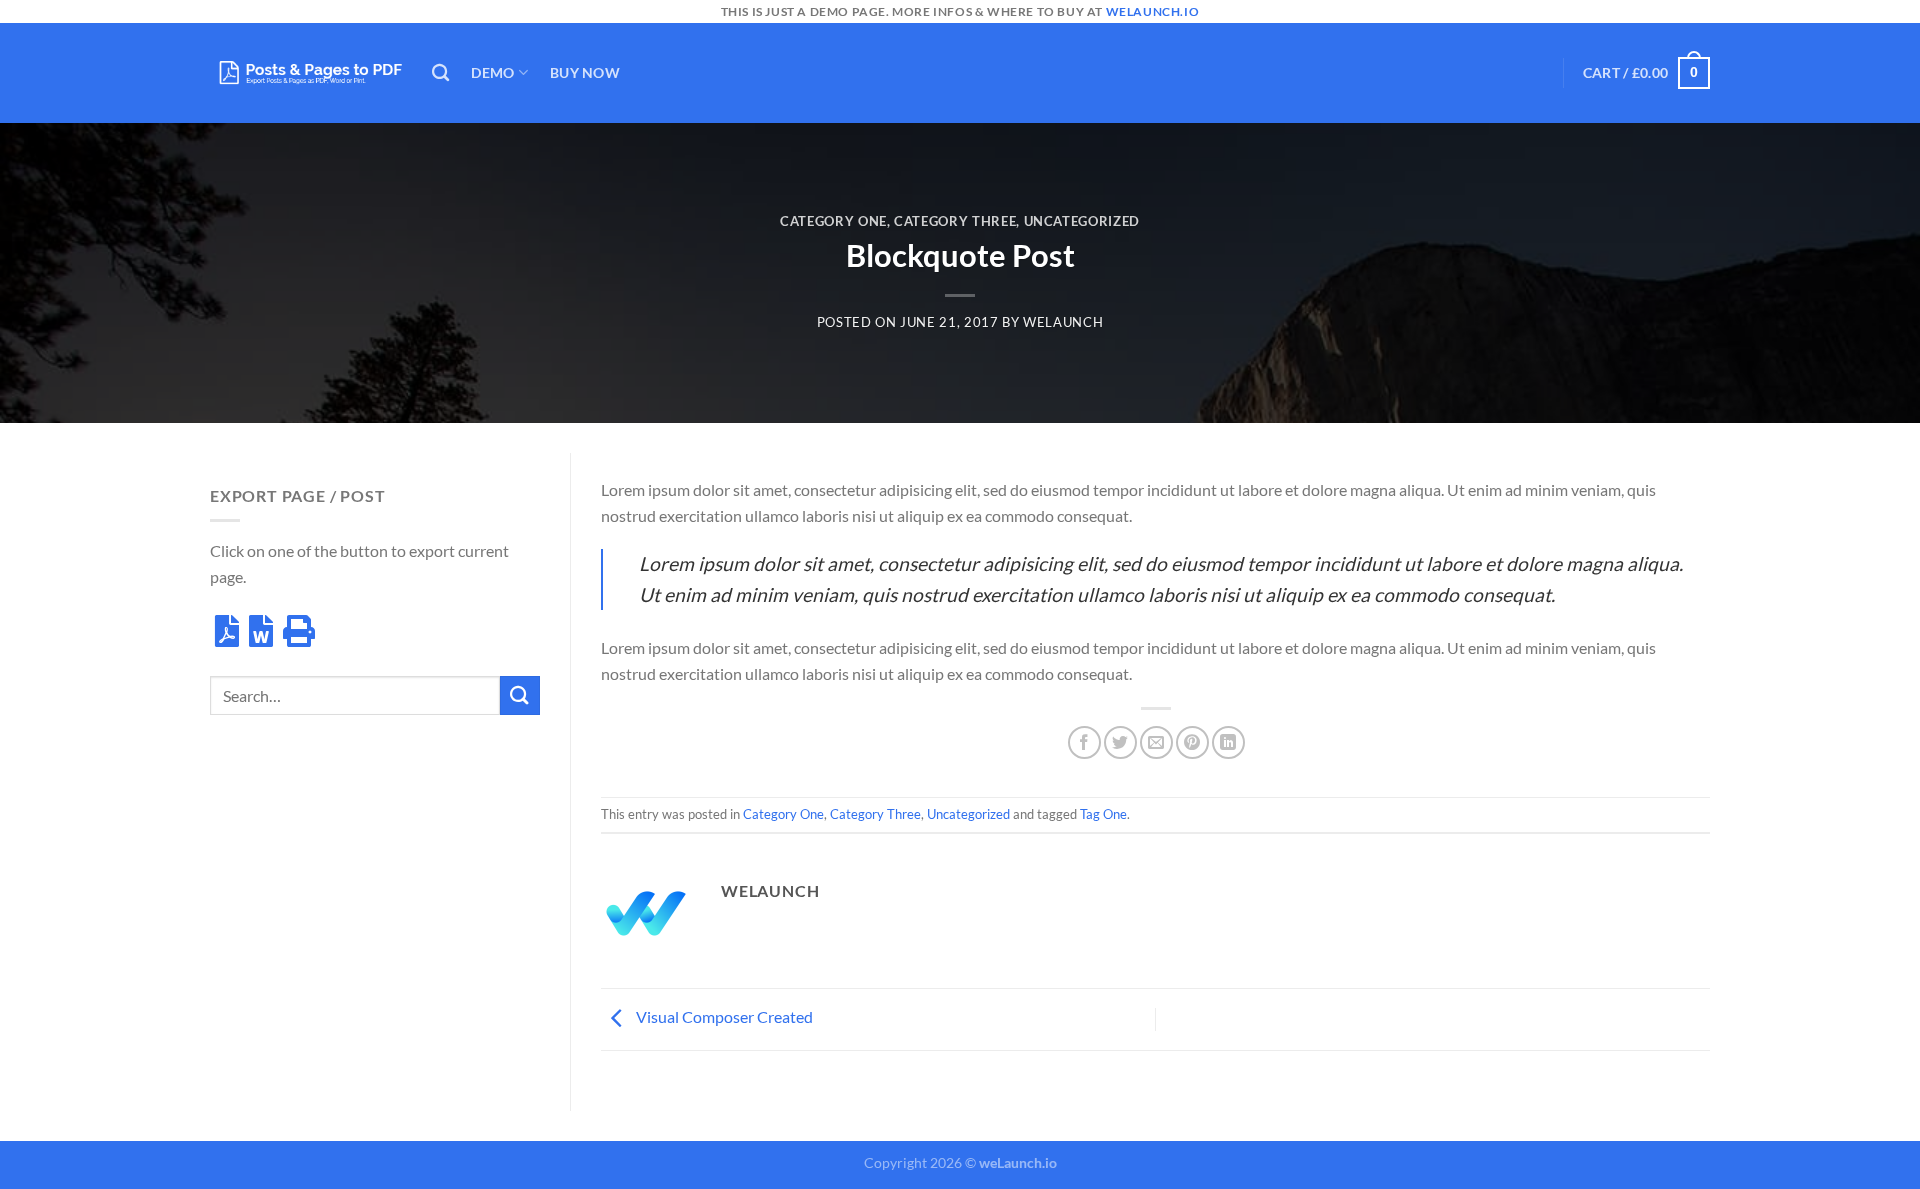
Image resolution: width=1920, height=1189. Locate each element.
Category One (833, 221)
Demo (492, 72)
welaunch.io (1153, 11)
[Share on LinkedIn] (1228, 742)
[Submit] (520, 695)
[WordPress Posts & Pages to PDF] (306, 72)
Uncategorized (1082, 221)
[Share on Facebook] (1084, 742)
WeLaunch (1063, 322)
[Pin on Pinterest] (1192, 742)
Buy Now (585, 72)
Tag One (1103, 814)
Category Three (955, 221)
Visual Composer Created (723, 1016)
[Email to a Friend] (1156, 742)
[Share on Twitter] (1120, 742)
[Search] (440, 73)
